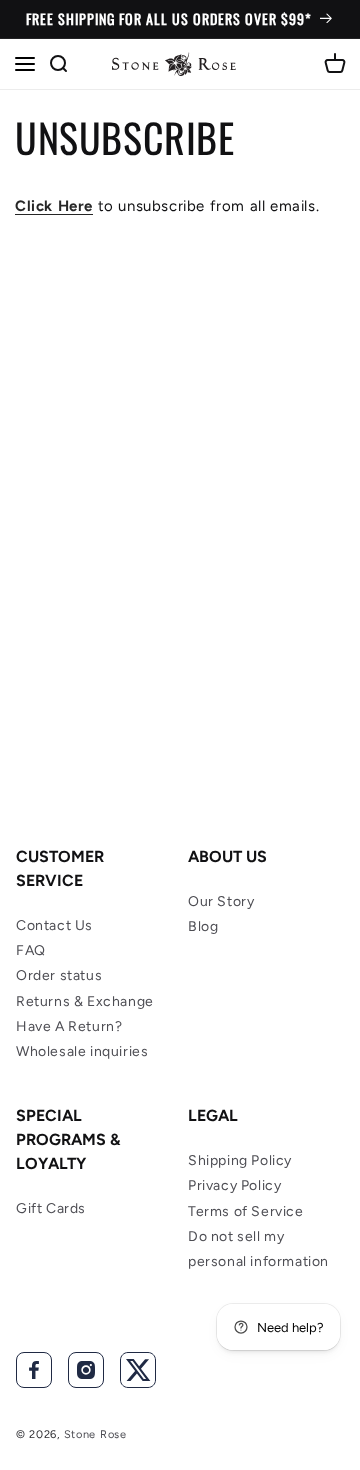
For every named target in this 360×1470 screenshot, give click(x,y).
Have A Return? (69, 1026)
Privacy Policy (234, 1185)
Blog (203, 926)
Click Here (54, 206)
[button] (25, 64)
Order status (59, 975)
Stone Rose (95, 1434)
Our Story (221, 901)
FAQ (31, 950)
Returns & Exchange (85, 1001)
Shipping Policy (240, 1160)
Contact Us (54, 925)
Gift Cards (51, 1208)
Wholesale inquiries (82, 1051)
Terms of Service (246, 1211)
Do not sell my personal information (258, 1249)
